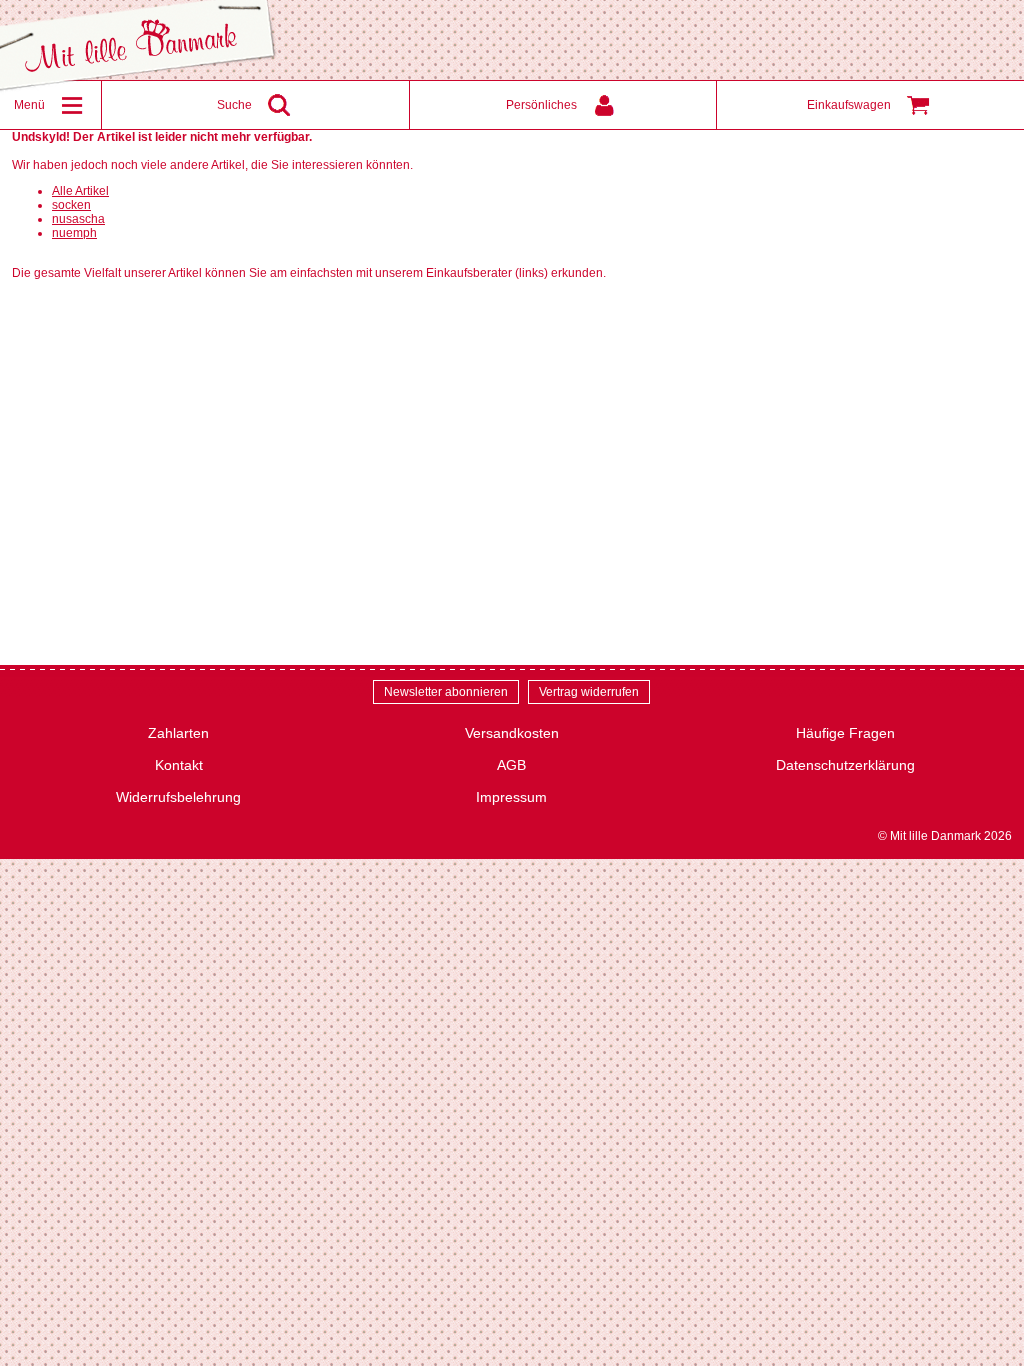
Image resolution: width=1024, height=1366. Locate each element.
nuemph (74, 233)
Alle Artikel (80, 191)
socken (71, 205)
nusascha (78, 219)
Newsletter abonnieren (446, 692)
